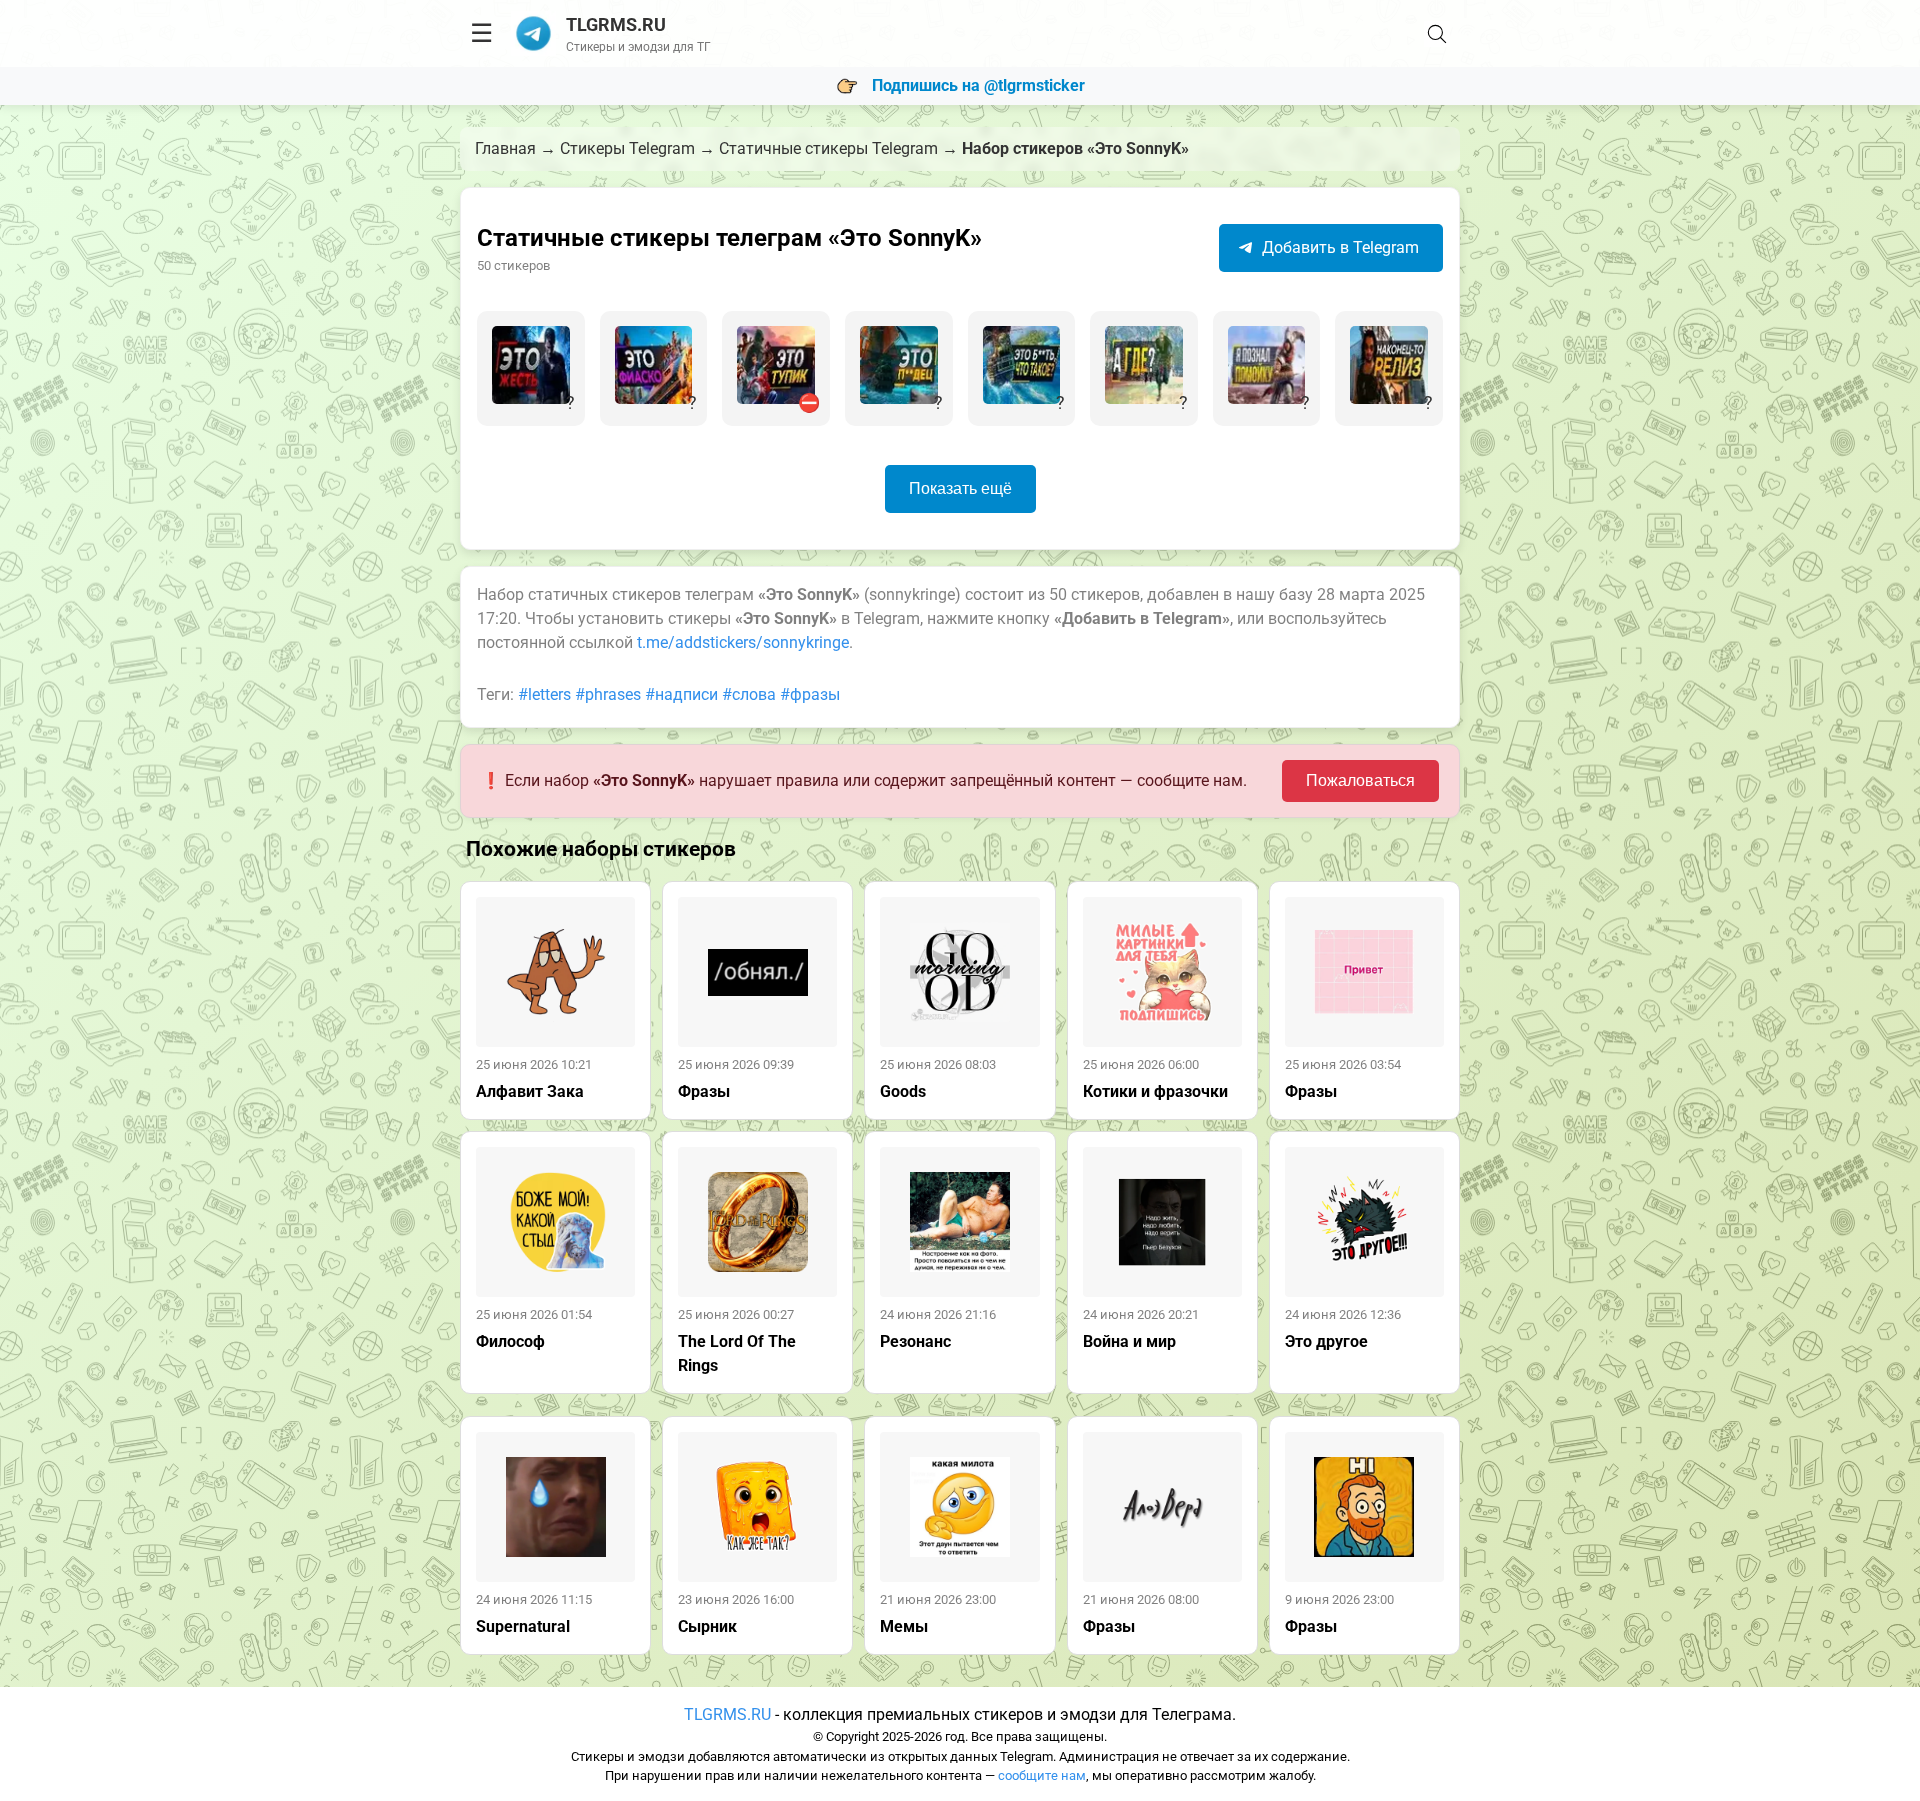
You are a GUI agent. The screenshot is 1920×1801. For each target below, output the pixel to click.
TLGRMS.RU (727, 1714)
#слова (749, 694)
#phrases (608, 694)
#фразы (810, 694)
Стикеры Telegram (627, 148)
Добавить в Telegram (1338, 247)
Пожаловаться (1360, 780)
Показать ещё (960, 488)
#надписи (681, 694)
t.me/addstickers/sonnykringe (743, 642)
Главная (505, 148)
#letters (544, 694)
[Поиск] (1437, 34)
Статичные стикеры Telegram (828, 148)
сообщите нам (1042, 1775)
